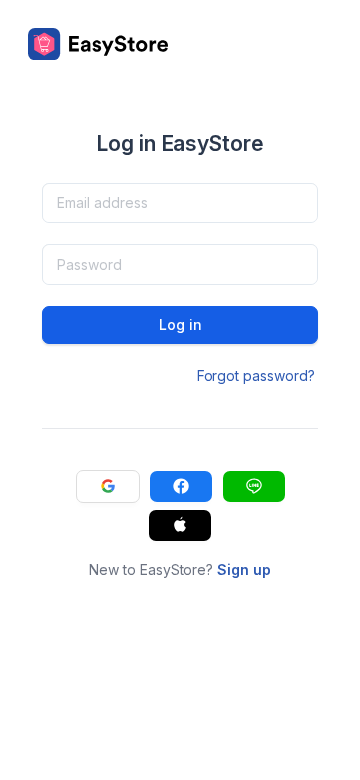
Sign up (244, 569)
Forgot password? (256, 375)
